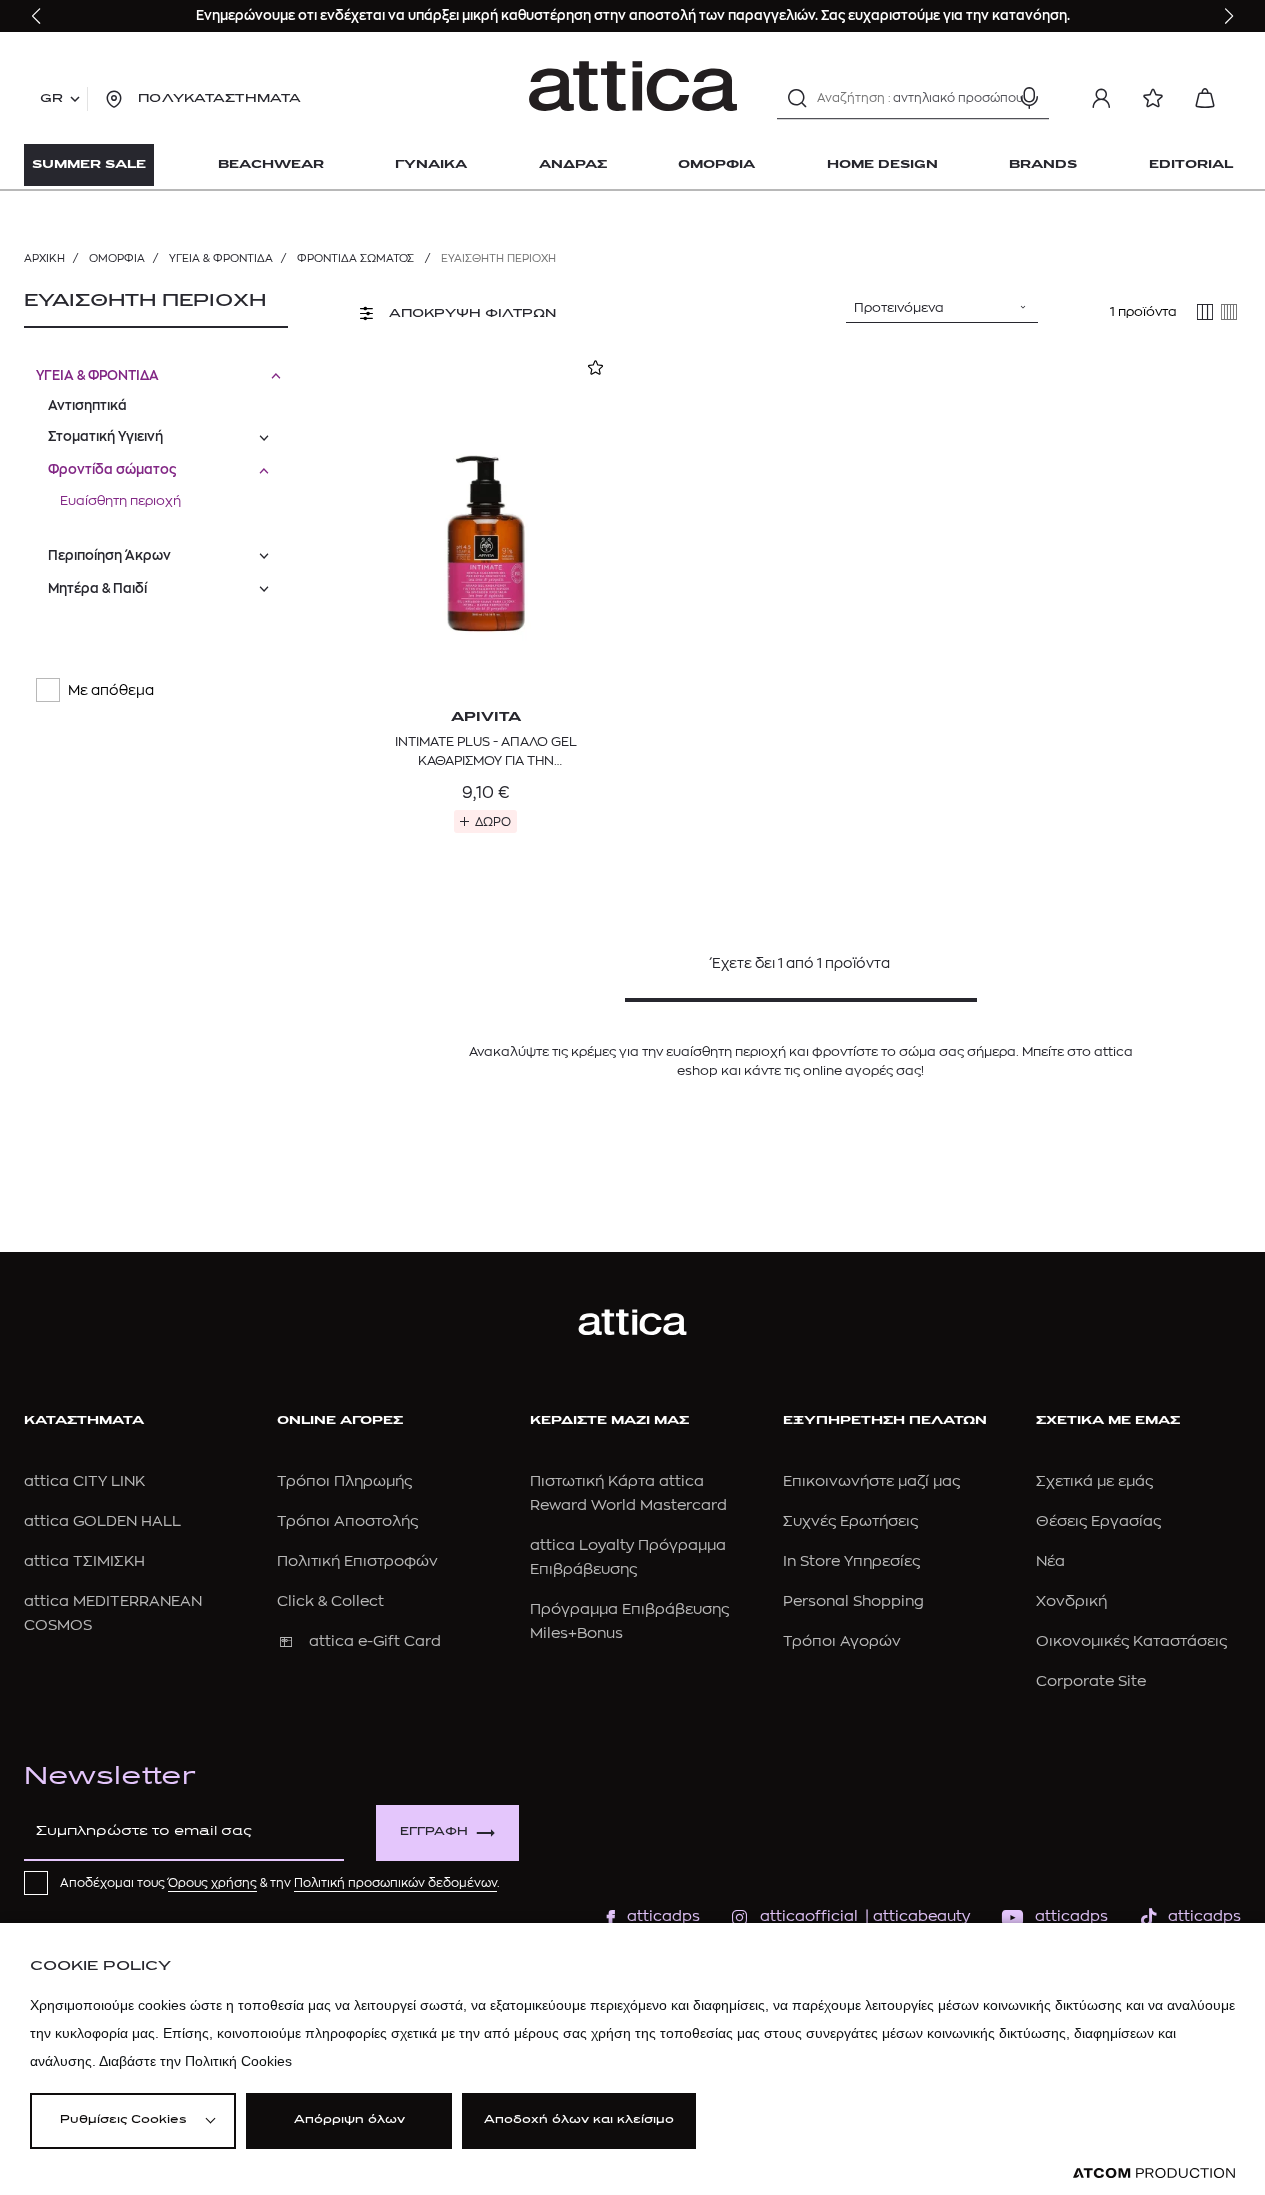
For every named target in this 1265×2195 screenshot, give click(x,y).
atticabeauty (915, 1916)
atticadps (663, 1916)
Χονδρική (1071, 1601)
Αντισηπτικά (87, 405)
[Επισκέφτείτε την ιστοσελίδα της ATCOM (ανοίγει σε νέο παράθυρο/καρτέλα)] (1154, 2173)
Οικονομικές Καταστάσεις (1131, 1641)
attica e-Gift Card (375, 1641)
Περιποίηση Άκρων (109, 555)
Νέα (1050, 1561)
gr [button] (51, 99)
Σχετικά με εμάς (1094, 1481)
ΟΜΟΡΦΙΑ (117, 258)
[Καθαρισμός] (994, 98)
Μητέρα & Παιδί (97, 588)
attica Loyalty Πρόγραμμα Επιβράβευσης (628, 1557)
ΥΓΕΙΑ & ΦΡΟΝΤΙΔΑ (221, 258)
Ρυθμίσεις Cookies (123, 2120)
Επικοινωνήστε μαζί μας (871, 1481)
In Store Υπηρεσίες (851, 1561)
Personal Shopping (853, 1601)
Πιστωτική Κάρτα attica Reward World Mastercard (628, 1493)
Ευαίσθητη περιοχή (120, 500)
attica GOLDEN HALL (102, 1521)
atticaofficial (809, 1916)
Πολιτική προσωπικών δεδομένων (395, 1883)
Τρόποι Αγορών (842, 1641)
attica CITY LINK (84, 1481)
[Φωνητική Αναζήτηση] (1029, 98)
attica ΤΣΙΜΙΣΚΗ (84, 1561)
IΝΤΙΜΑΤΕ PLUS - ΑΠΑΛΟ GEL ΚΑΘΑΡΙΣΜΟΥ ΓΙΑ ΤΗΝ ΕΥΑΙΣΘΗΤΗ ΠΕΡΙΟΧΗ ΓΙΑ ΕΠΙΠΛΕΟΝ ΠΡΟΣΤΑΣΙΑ (486, 752)
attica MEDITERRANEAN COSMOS (113, 1613)
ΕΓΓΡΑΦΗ (434, 1832)
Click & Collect (330, 1601)
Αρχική (44, 258)
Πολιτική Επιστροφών (357, 1561)
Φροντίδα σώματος (357, 258)
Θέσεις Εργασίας (1098, 1521)
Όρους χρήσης (212, 1883)
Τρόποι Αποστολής (347, 1521)
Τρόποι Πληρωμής (344, 1481)
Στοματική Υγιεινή (105, 436)
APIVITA (486, 717)
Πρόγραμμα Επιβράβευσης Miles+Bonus (629, 1621)
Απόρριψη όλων (349, 2120)
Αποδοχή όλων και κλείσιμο (579, 2120)
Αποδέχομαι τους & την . (280, 1883)
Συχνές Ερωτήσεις (850, 1521)
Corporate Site (1091, 1681)
